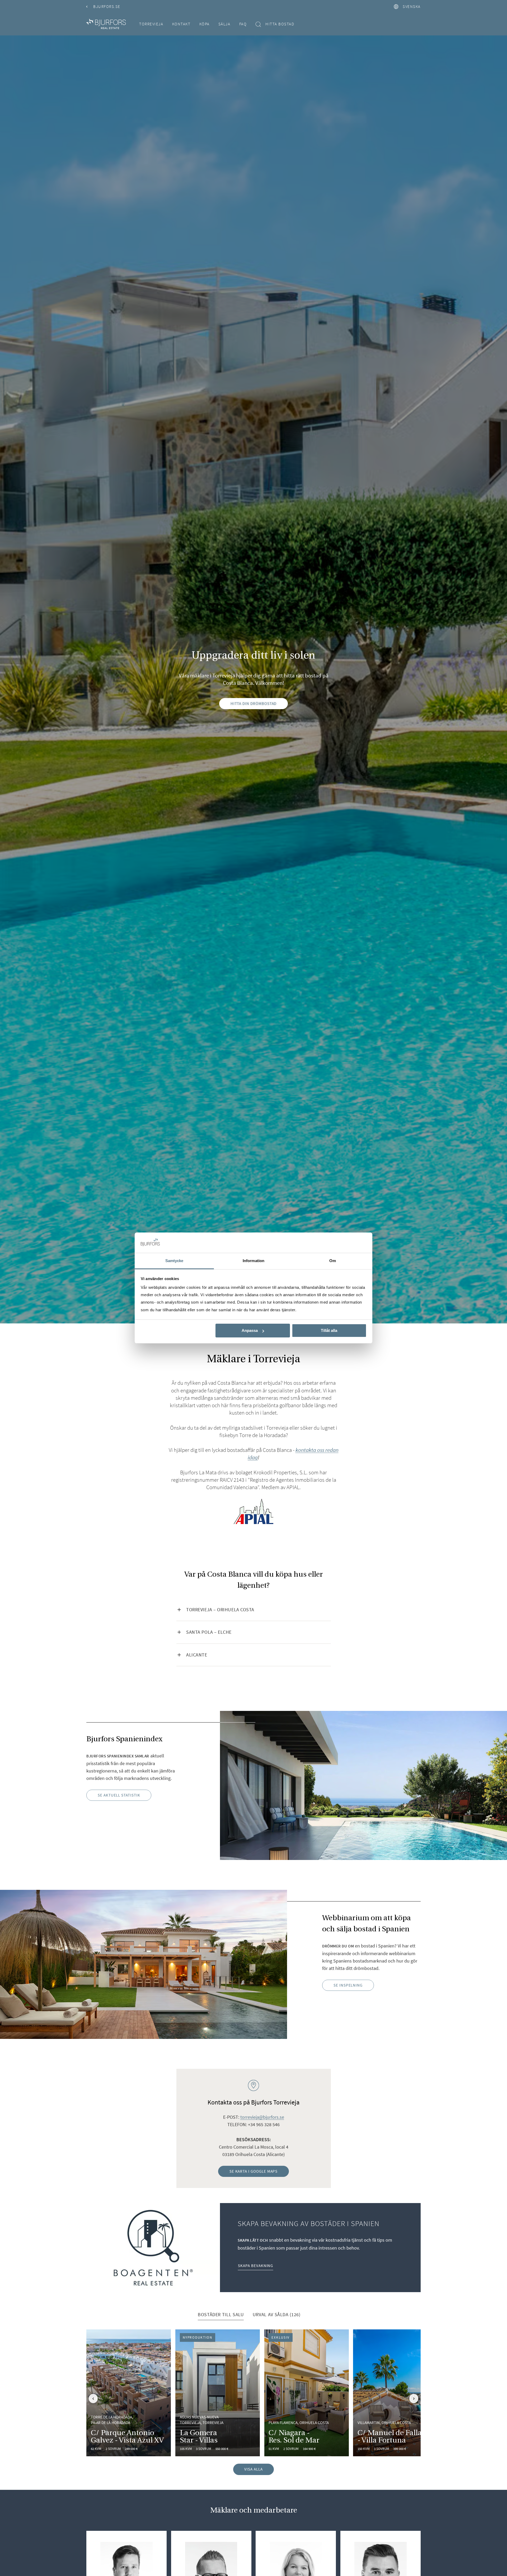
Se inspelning (348, 1985)
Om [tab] (333, 1261)
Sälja (224, 24)
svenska (412, 6)
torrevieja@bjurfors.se (262, 2117)
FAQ (243, 24)
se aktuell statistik (119, 1795)
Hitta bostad (280, 24)
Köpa (205, 24)
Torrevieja (151, 24)
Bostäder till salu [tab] (221, 2314)
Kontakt (181, 24)
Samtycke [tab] (174, 1261)
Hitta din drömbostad (254, 703)
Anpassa (250, 1330)
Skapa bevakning (255, 2266)
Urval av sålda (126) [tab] (277, 2314)
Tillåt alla (329, 1330)
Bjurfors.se (107, 6)
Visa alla (253, 2469)
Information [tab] (253, 1261)
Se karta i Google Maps (254, 2171)
